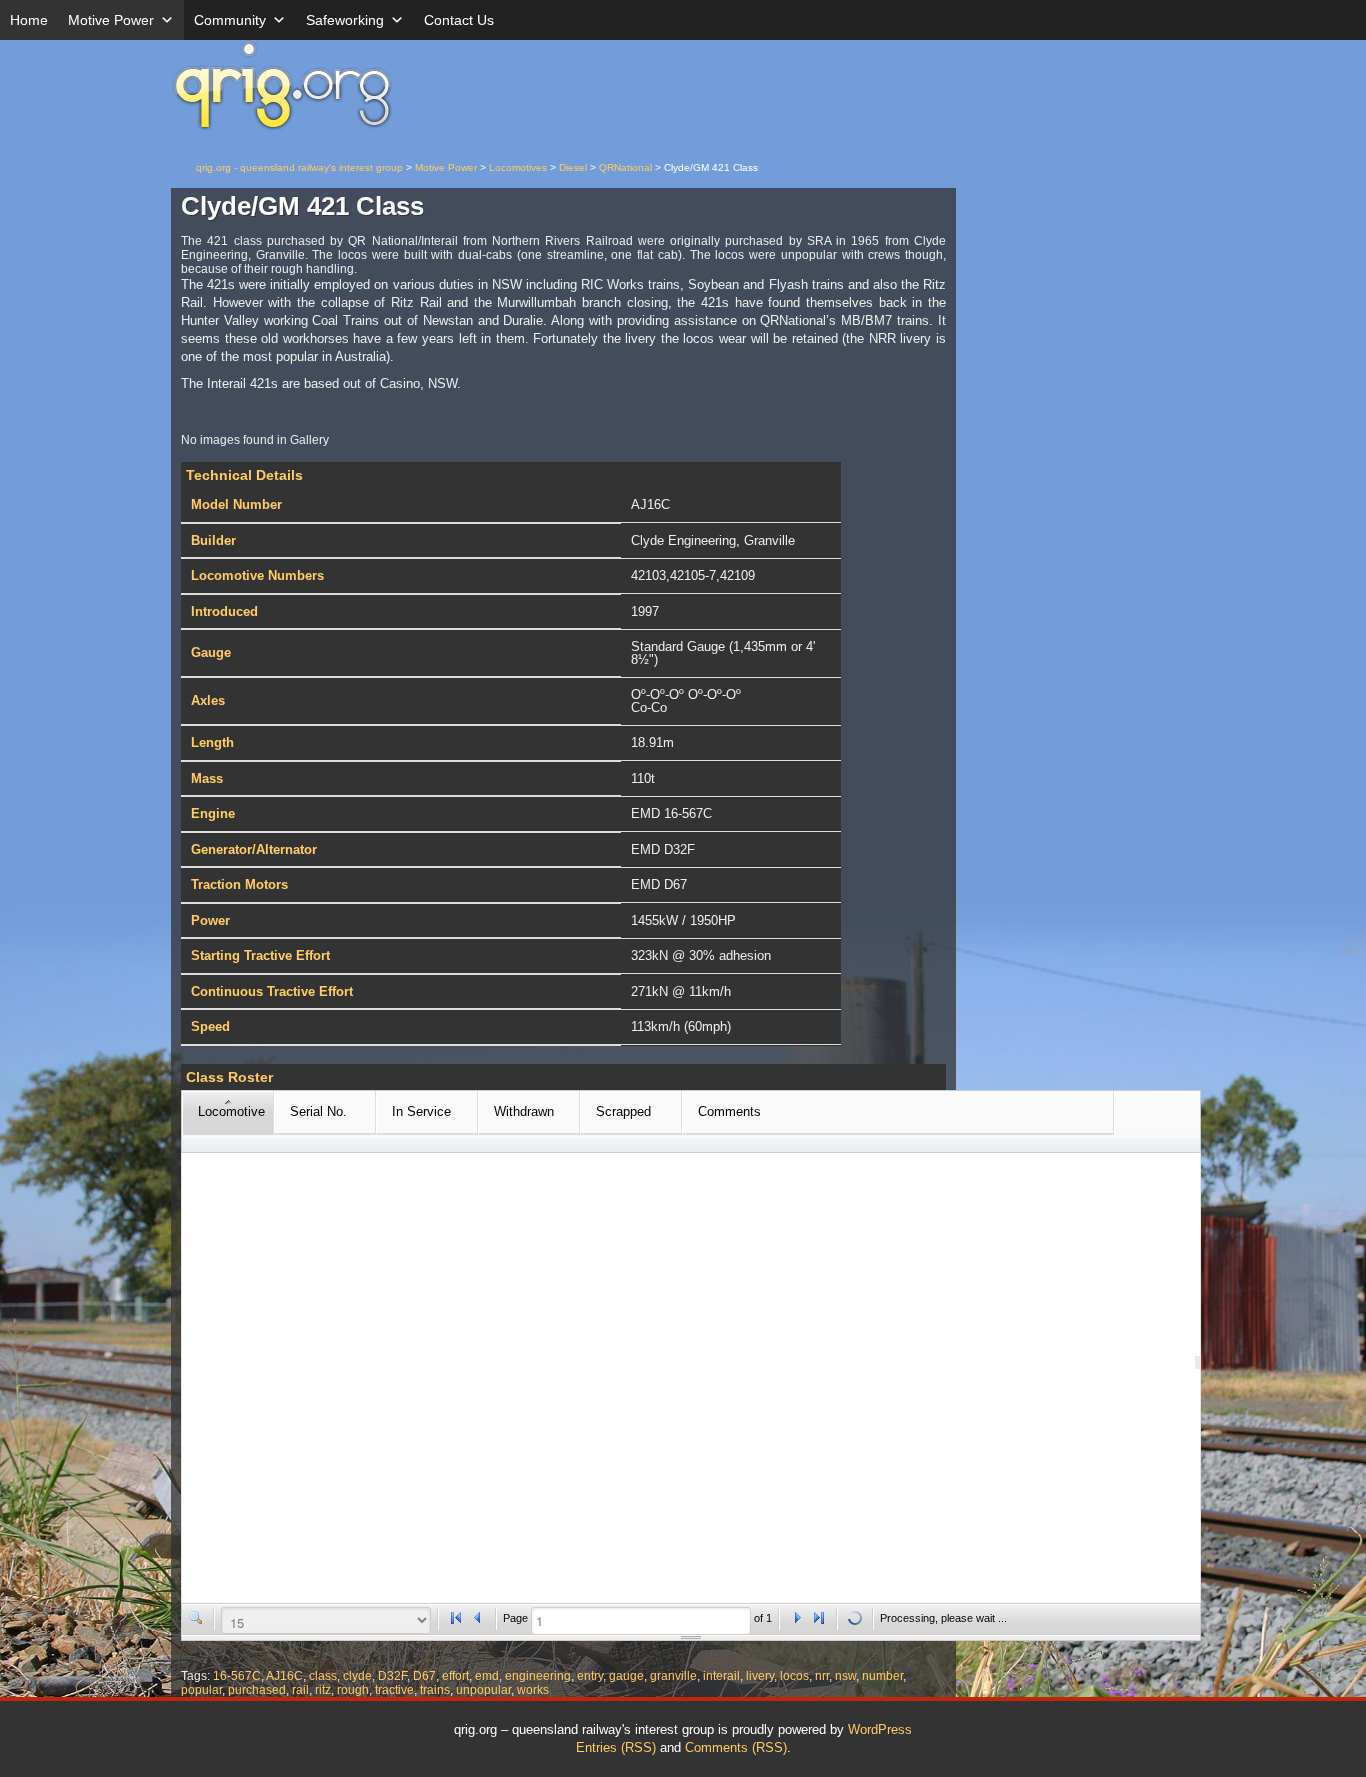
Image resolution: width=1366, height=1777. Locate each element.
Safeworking (345, 20)
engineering (538, 1676)
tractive (394, 1690)
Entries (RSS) (616, 1747)
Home (29, 20)
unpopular (483, 1690)
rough (353, 1690)
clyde (357, 1676)
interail (721, 1676)
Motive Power (111, 20)
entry (590, 1676)
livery (760, 1676)
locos (794, 1676)
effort (455, 1676)
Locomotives (518, 167)
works (533, 1690)
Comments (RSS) (736, 1747)
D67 (424, 1676)
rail (300, 1690)
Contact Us (459, 20)
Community (230, 20)
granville (673, 1676)
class (323, 1676)
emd (487, 1676)
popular (201, 1690)
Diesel (573, 167)
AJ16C (284, 1676)
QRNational (625, 167)
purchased (257, 1690)
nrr (822, 1676)
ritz (323, 1690)
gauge (626, 1676)
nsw (845, 1676)
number (882, 1676)
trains (435, 1690)
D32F (392, 1676)
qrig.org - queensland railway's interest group (299, 167)
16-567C (237, 1676)
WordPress (880, 1729)
